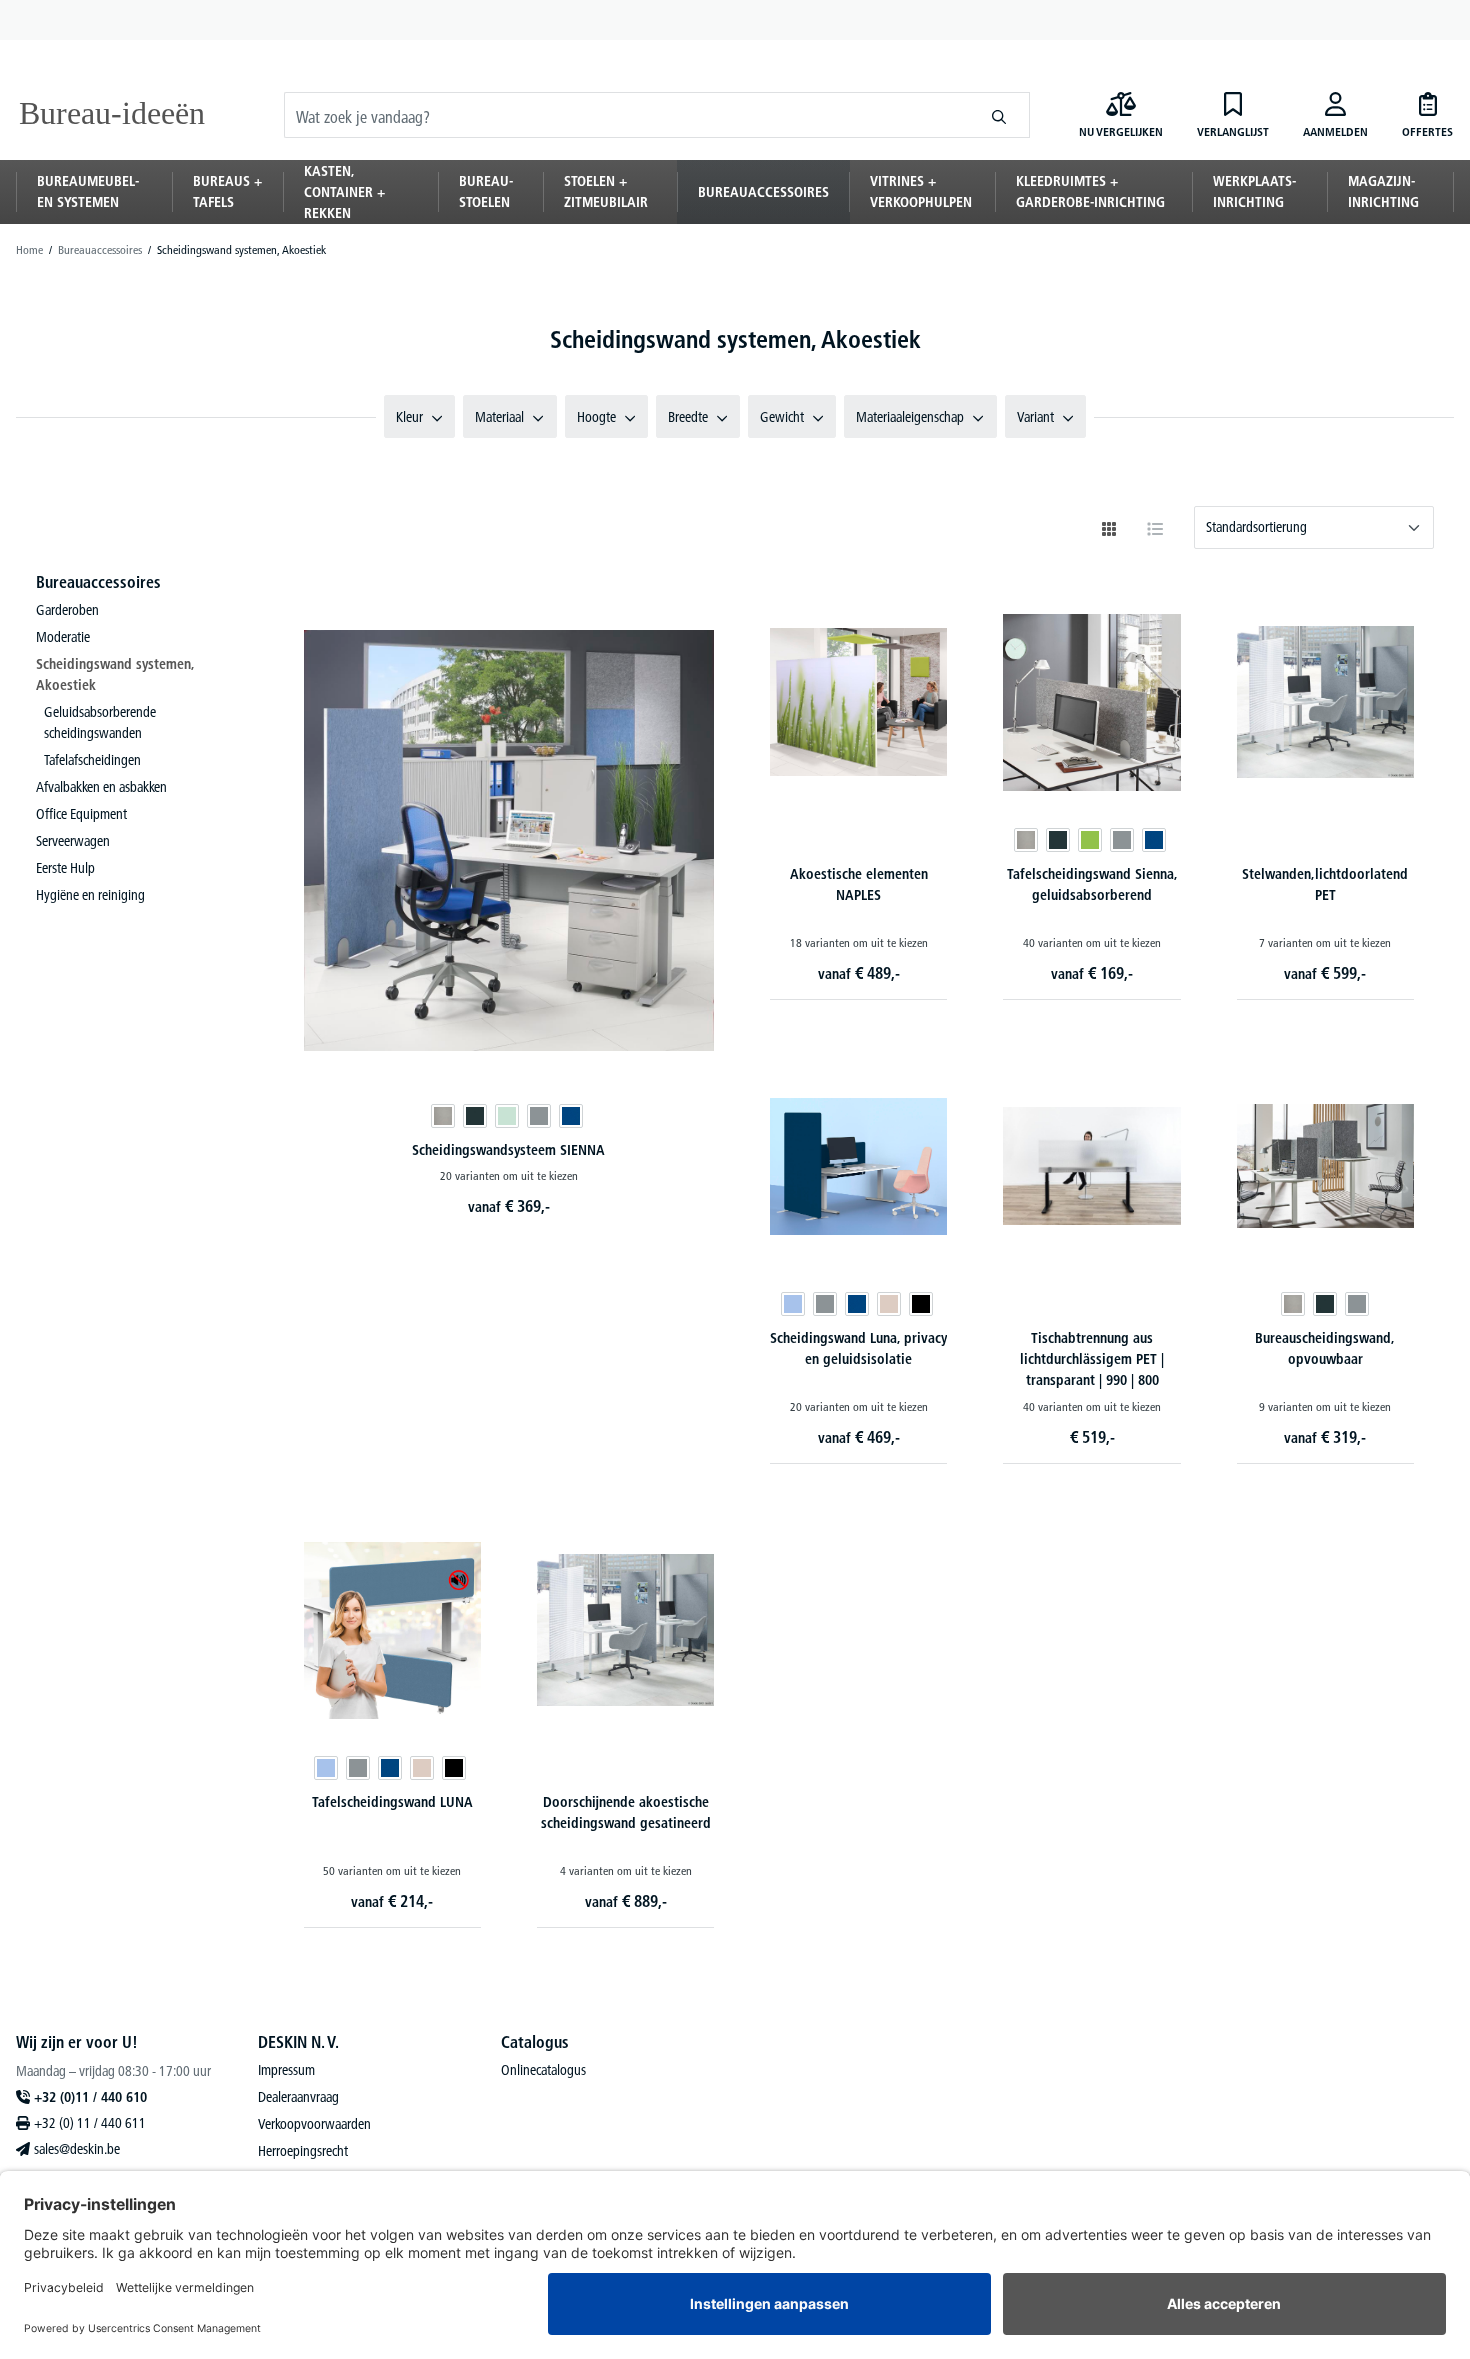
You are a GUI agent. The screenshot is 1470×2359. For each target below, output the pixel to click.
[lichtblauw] (793, 1304)
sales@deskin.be (77, 2149)
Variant (1035, 417)
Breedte (688, 417)
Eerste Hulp (65, 868)
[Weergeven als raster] (1109, 529)
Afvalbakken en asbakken (101, 787)
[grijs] (539, 1116)
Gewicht (782, 417)
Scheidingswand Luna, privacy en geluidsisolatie (858, 1348)
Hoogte (596, 417)
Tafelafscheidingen (92, 760)
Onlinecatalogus (543, 2070)
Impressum (286, 2070)
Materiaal (499, 417)
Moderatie (63, 637)
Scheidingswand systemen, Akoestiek (115, 674)
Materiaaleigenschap (910, 417)
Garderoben (67, 610)
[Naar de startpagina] (116, 115)
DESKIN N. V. (298, 2042)
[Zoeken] (999, 115)
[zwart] (921, 1304)
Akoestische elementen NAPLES (859, 884)
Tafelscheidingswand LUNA (392, 1802)
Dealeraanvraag (298, 2097)
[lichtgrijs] (443, 1116)
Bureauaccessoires (98, 582)
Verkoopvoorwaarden (314, 2124)
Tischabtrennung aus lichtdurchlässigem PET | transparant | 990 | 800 (1092, 1359)
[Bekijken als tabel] (1155, 529)
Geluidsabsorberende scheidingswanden (100, 722)
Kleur (409, 417)
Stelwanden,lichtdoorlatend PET (1325, 884)
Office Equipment (81, 814)
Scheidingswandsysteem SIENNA (508, 1150)
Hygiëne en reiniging (90, 895)
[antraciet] (475, 1116)
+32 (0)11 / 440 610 (90, 2097)
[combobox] (627, 115)
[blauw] (571, 1116)
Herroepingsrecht (303, 2151)
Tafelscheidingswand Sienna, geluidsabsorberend (1092, 884)
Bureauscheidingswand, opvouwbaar (1325, 1348)
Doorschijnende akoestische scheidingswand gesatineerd (626, 1812)
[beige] (889, 1304)
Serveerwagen (73, 841)
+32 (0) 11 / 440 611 (90, 2123)
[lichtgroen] (507, 1116)
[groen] (1090, 840)
